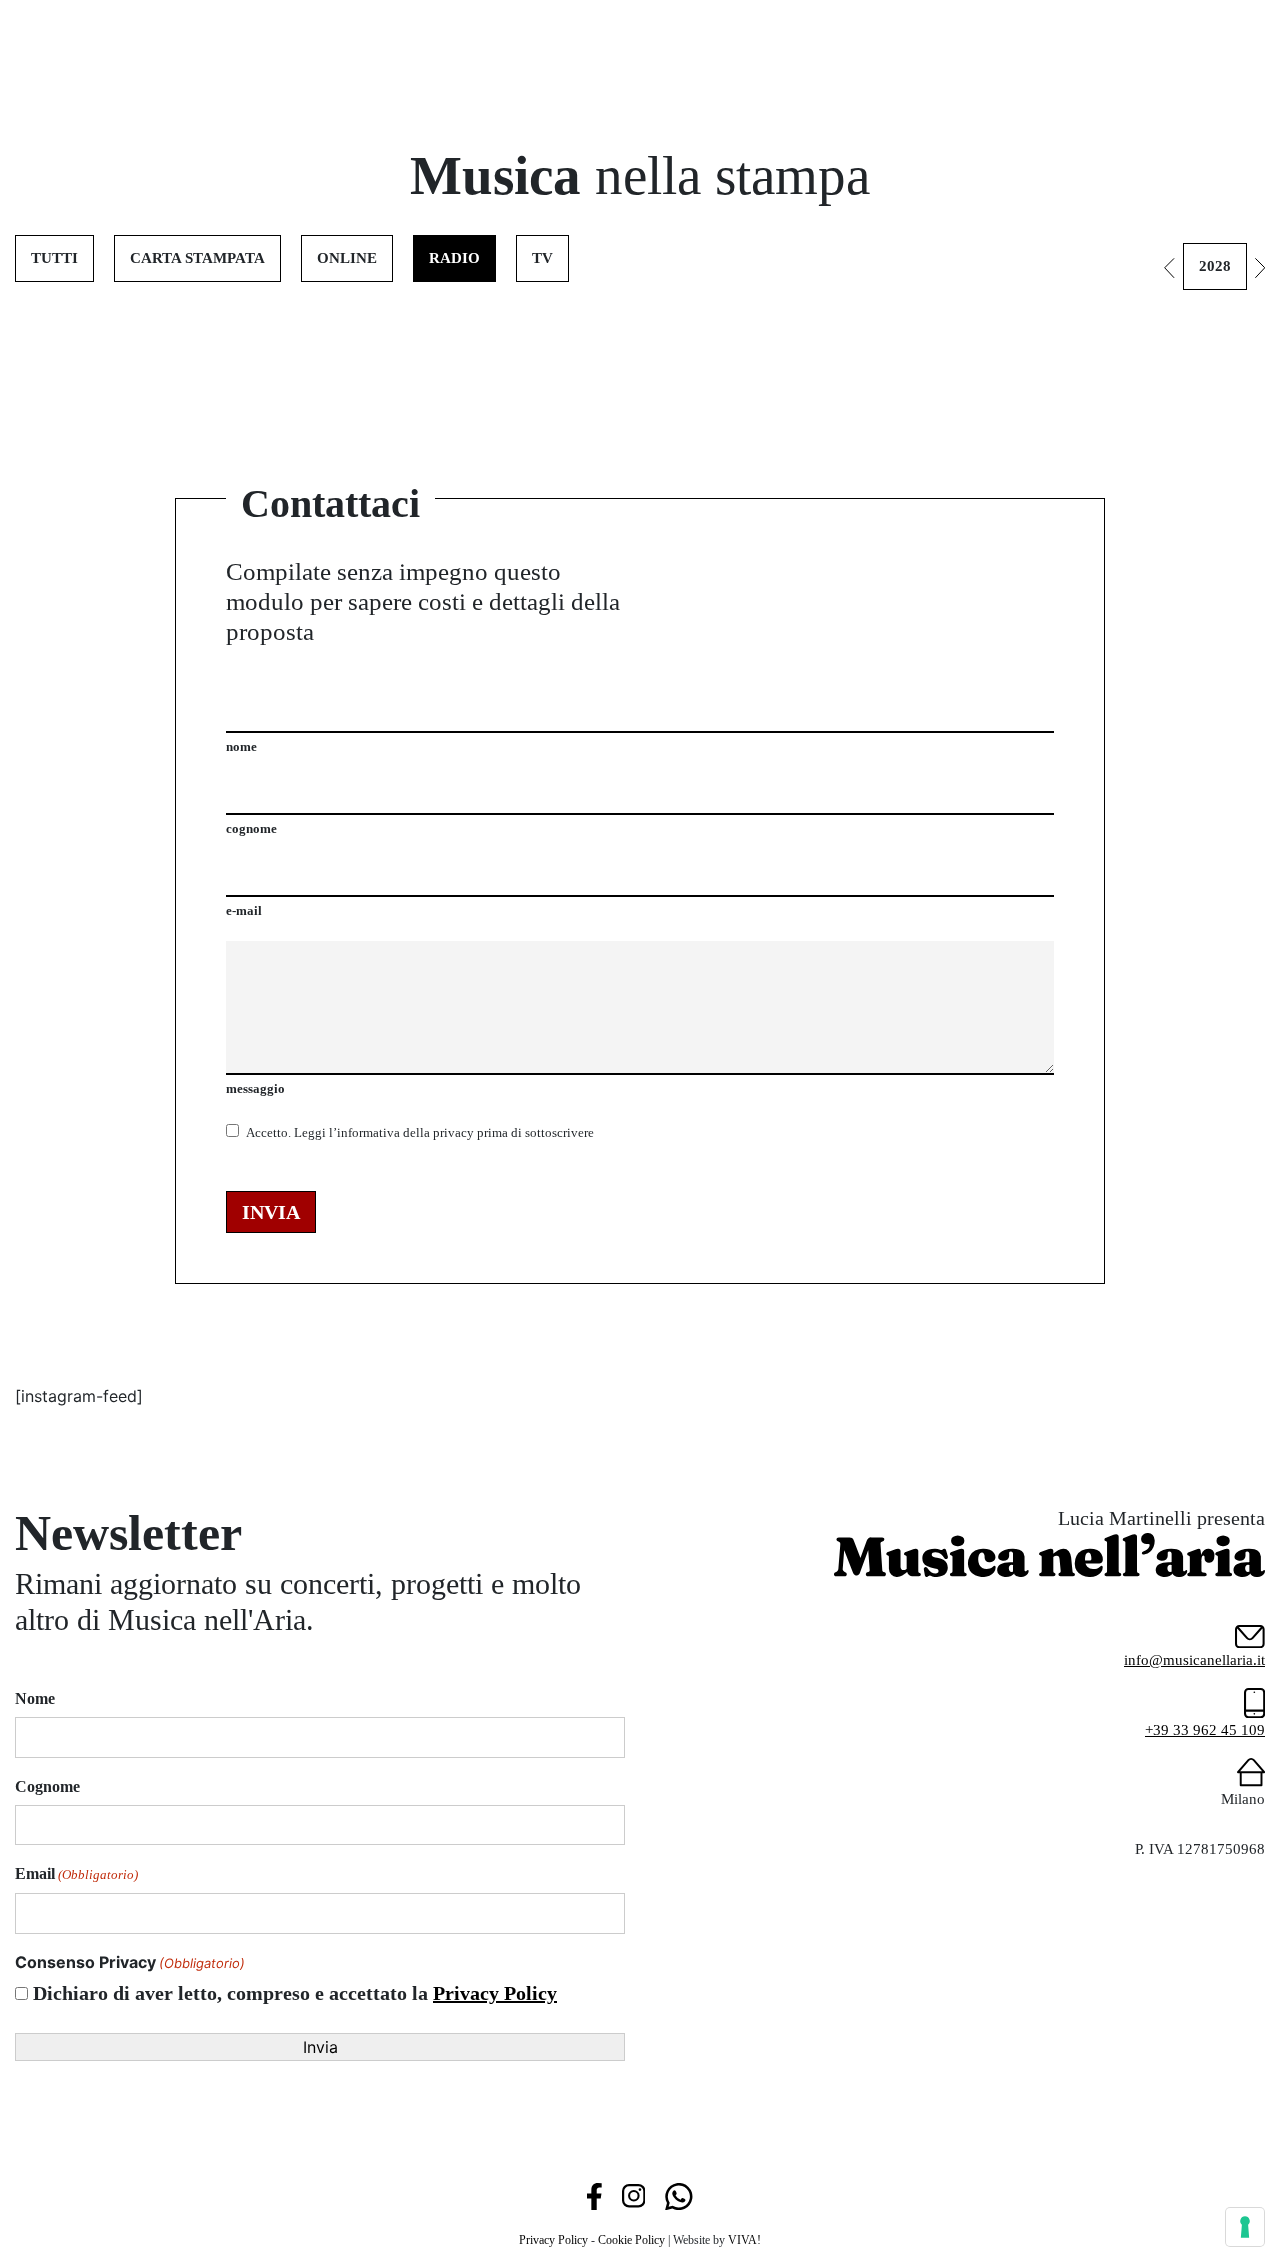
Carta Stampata (197, 258)
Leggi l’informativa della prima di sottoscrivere (420, 1132)
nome (241, 746)
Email (76, 1873)
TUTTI (54, 258)
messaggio (255, 1088)
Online (347, 258)
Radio (454, 258)
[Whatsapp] (678, 2195)
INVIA (271, 1212)
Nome (35, 1698)
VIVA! (744, 2240)
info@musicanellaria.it (1194, 1660)
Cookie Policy (631, 2240)
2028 (1215, 266)
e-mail (244, 910)
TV (542, 258)
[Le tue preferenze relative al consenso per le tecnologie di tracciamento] (1245, 2227)
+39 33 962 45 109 (1205, 1730)
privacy (453, 1132)
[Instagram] (633, 2195)
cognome (251, 828)
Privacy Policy (495, 1993)
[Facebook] (594, 2195)
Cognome (47, 1786)
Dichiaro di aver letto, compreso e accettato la (295, 1993)
